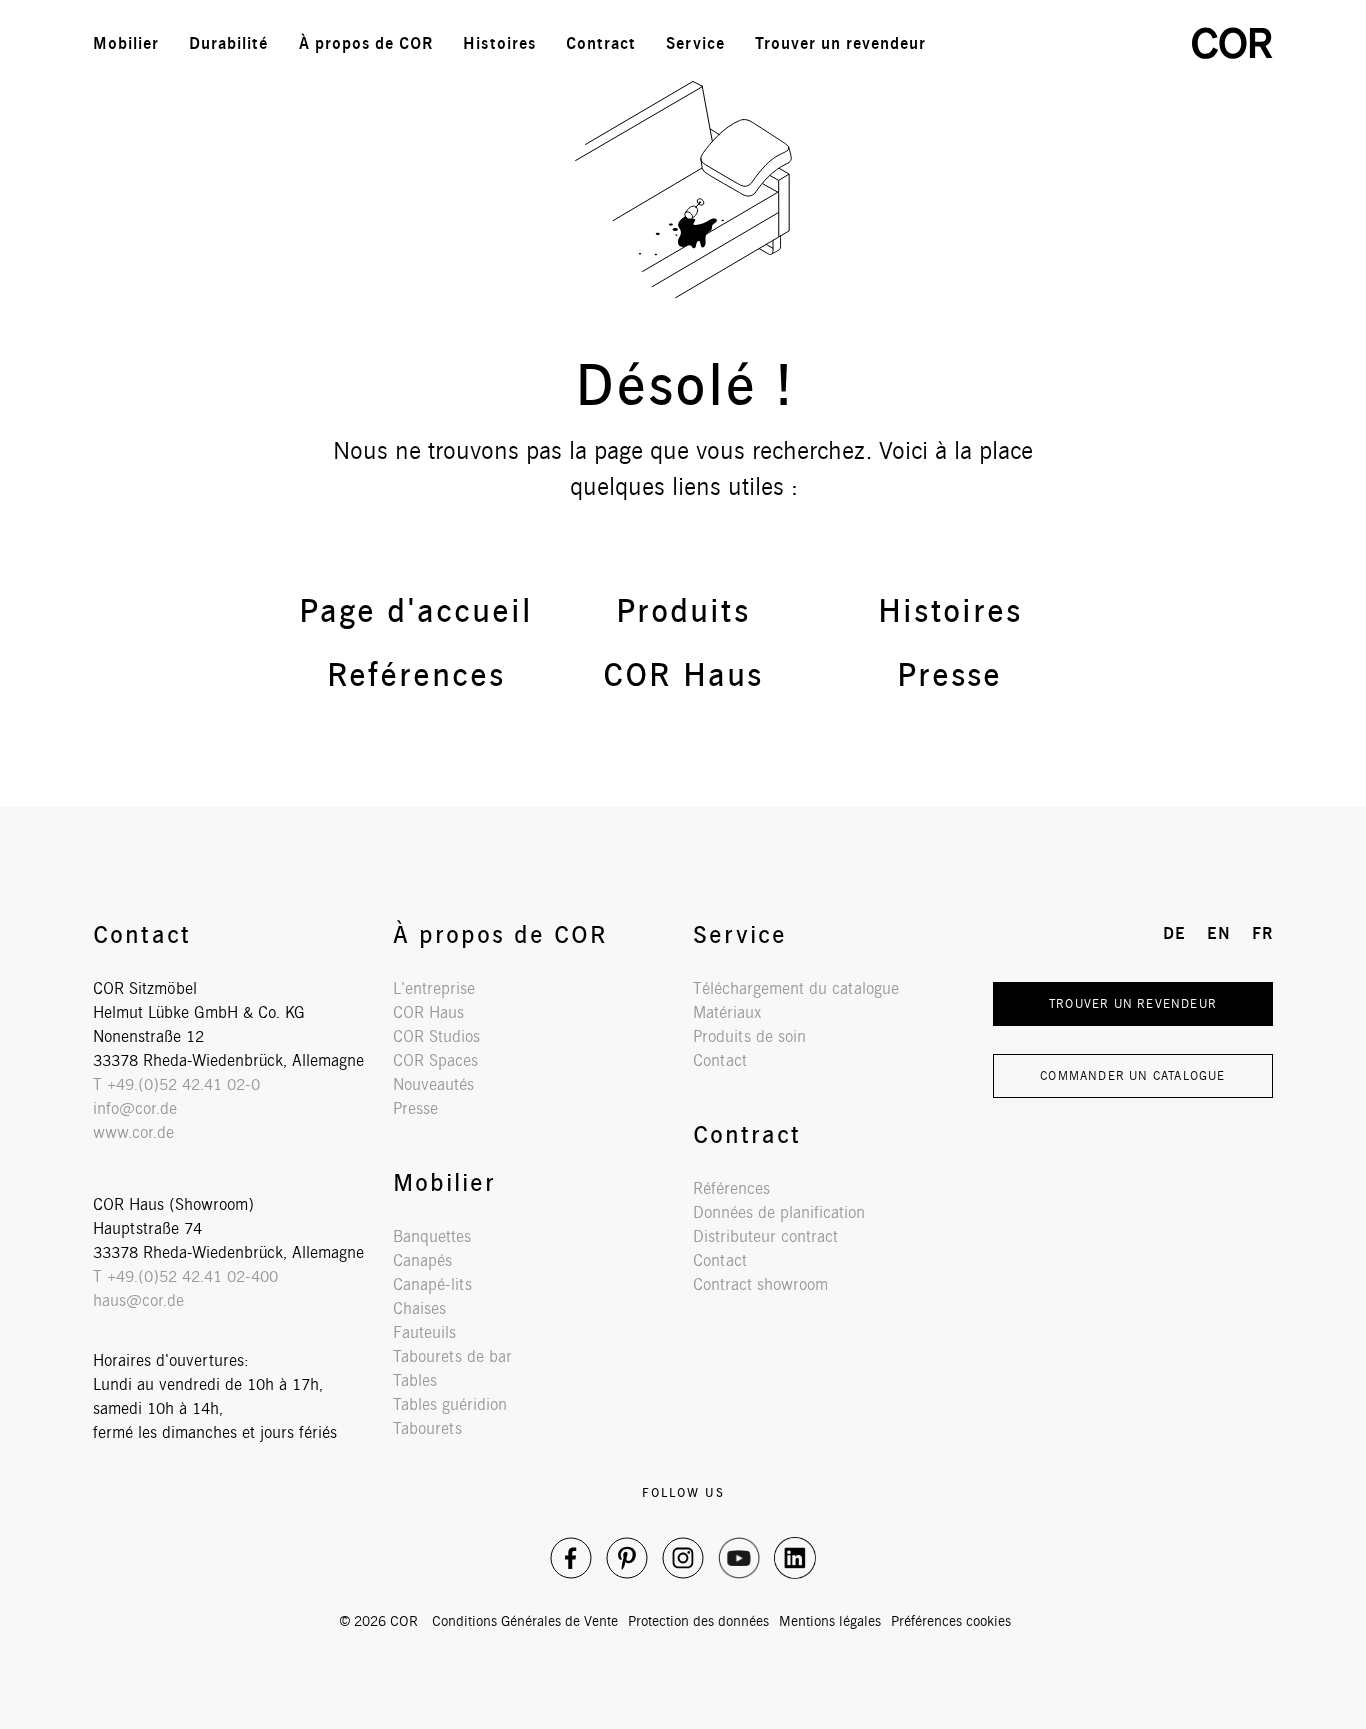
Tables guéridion (450, 1404)
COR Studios (436, 1036)
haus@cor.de (138, 1300)
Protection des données (698, 1621)
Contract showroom (760, 1284)
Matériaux (727, 1012)
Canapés (422, 1260)
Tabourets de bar (452, 1356)
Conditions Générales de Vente (525, 1621)
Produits (683, 611)
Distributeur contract (765, 1236)
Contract (601, 43)
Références (731, 1188)
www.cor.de (133, 1132)
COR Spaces (435, 1060)
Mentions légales (830, 1621)
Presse (949, 675)
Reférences (416, 675)
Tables (415, 1380)
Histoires (499, 43)
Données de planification (779, 1212)
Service (695, 43)
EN (1098, 43)
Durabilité (229, 43)
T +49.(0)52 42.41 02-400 (185, 1276)
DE (1053, 43)
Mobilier (126, 43)
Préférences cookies (951, 1621)
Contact (720, 1060)
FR (1141, 43)
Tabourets (427, 1428)
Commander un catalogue (1132, 1075)
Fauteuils (424, 1332)
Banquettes (432, 1236)
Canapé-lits (432, 1284)
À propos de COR (366, 43)
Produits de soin (749, 1036)
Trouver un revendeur (840, 43)
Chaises (419, 1308)
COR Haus (683, 675)
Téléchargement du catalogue (796, 988)
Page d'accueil (416, 611)
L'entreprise (434, 988)
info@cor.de (135, 1108)
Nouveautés (433, 1084)
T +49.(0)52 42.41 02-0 (176, 1084)
